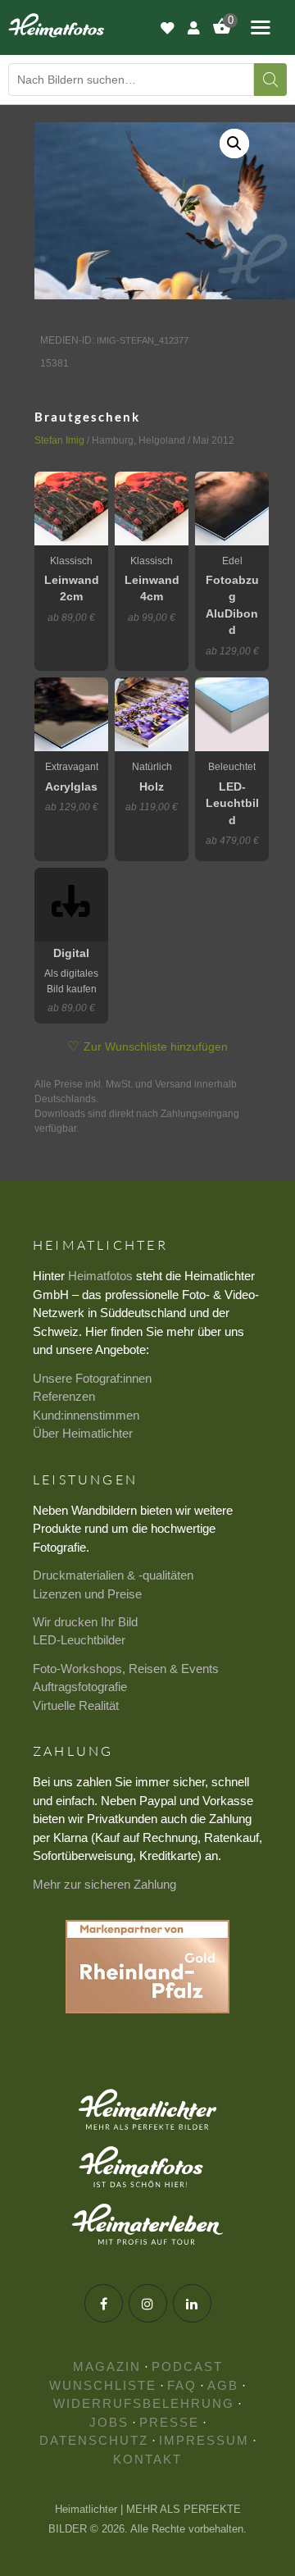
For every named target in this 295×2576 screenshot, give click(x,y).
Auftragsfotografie (80, 1687)
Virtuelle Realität (76, 1705)
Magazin (107, 2366)
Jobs (109, 2422)
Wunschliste (103, 2385)
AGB (223, 2385)
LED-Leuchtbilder (79, 1640)
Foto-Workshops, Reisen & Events (126, 1669)
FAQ (182, 2385)
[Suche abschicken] (270, 80)
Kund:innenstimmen (86, 1415)
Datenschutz (94, 2440)
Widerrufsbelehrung (144, 2403)
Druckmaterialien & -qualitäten (113, 1575)
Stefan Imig (59, 440)
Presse (169, 2422)
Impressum (204, 2440)
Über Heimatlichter (83, 1433)
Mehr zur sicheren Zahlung (104, 1884)
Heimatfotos (100, 1276)
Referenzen (64, 1396)
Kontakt (147, 2459)
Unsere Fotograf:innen (92, 1378)
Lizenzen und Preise (87, 1594)
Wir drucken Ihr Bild (85, 1622)
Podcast (187, 2366)
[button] (234, 144)
